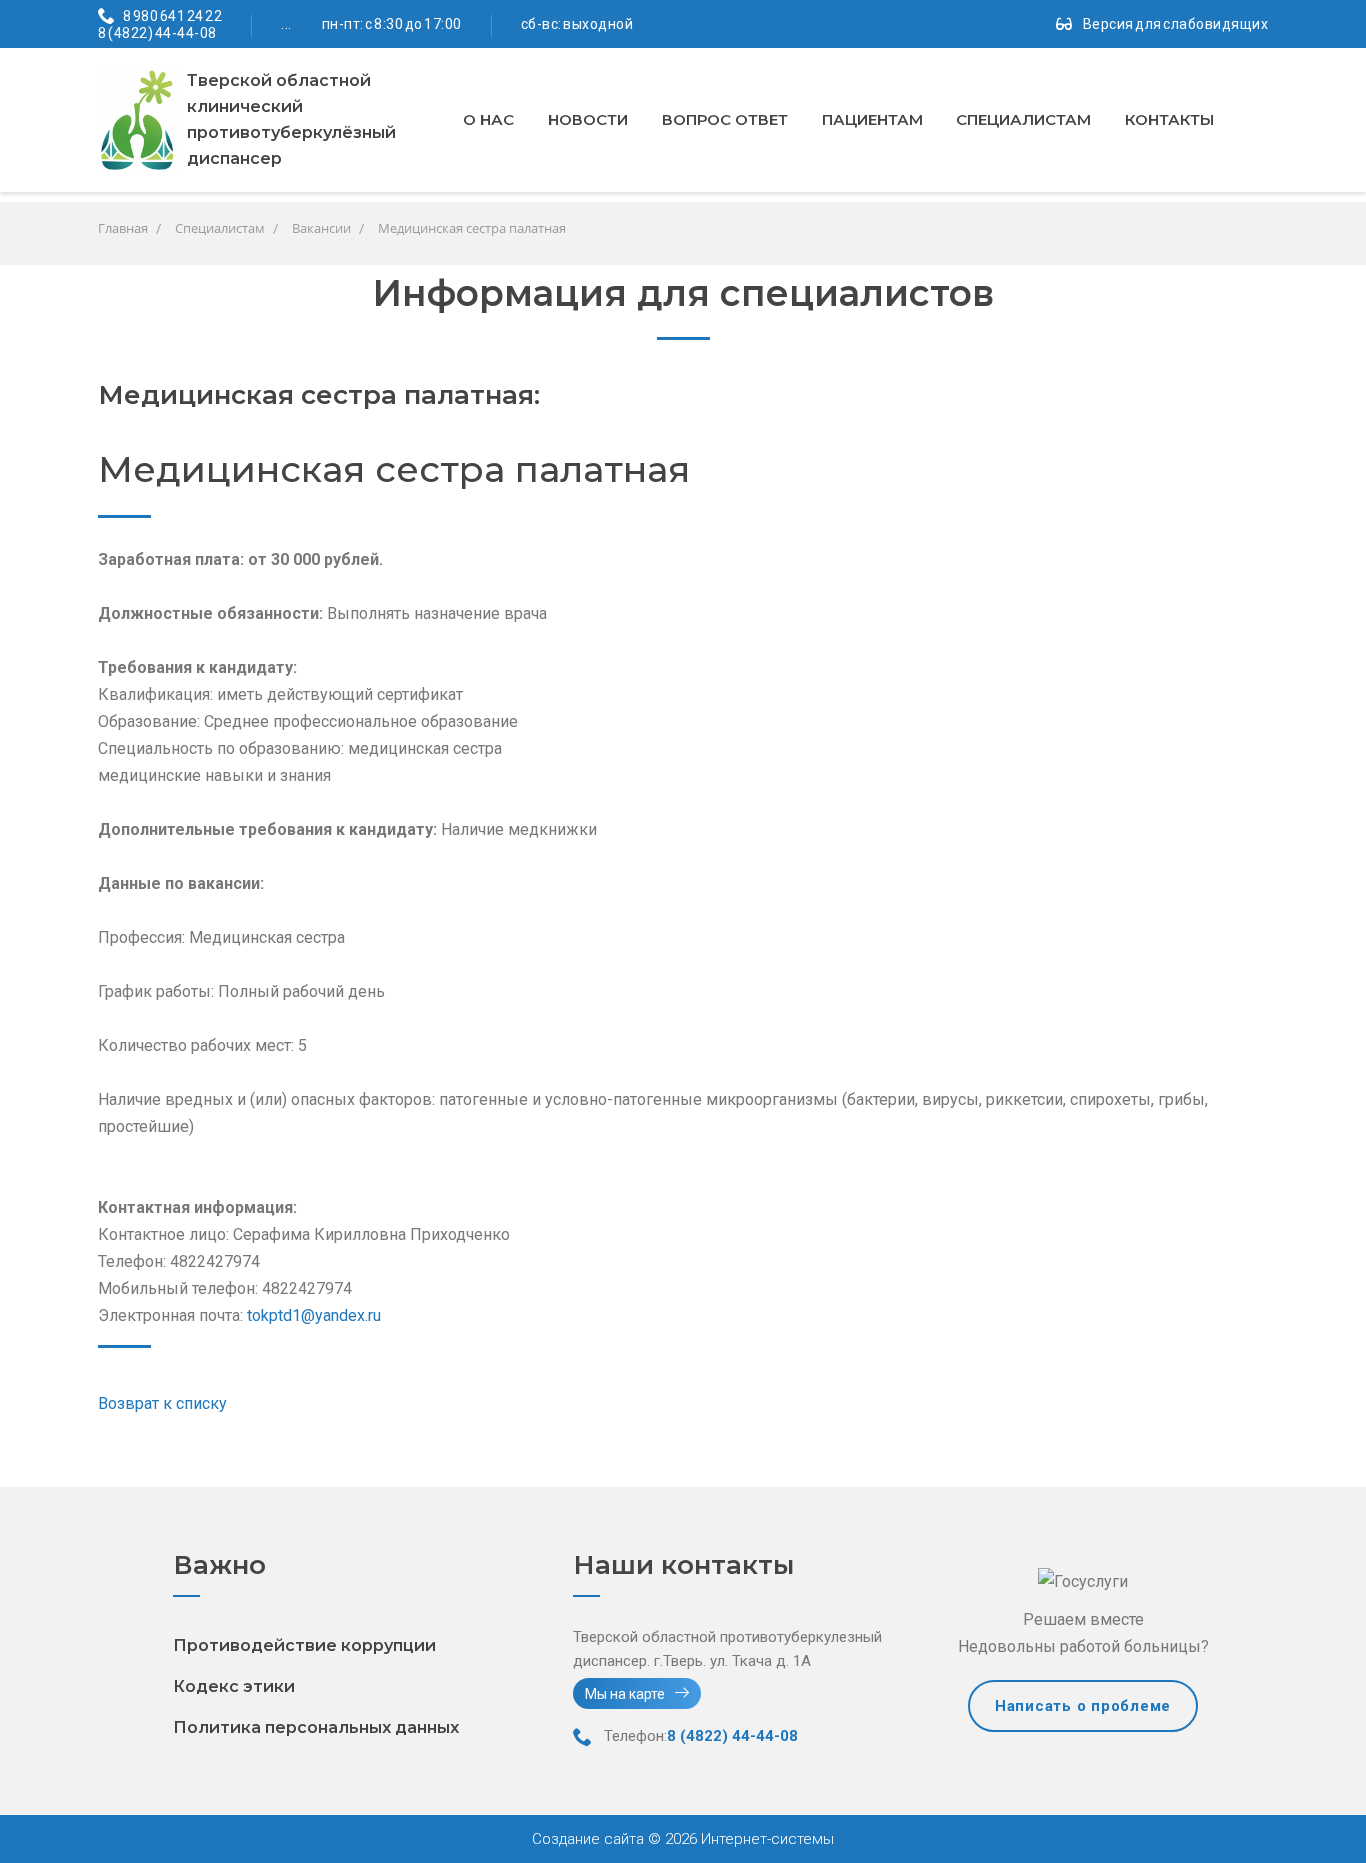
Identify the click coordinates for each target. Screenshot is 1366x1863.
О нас (488, 119)
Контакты (1169, 119)
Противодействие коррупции (304, 1645)
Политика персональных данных (316, 1727)
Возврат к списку (162, 1403)
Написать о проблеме (1083, 1706)
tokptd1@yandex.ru (314, 1315)
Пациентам (872, 119)
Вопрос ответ (725, 119)
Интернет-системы (765, 1839)
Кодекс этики (234, 1686)
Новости (588, 119)
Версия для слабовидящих (1176, 24)
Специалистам (1023, 119)
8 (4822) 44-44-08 (157, 33)
